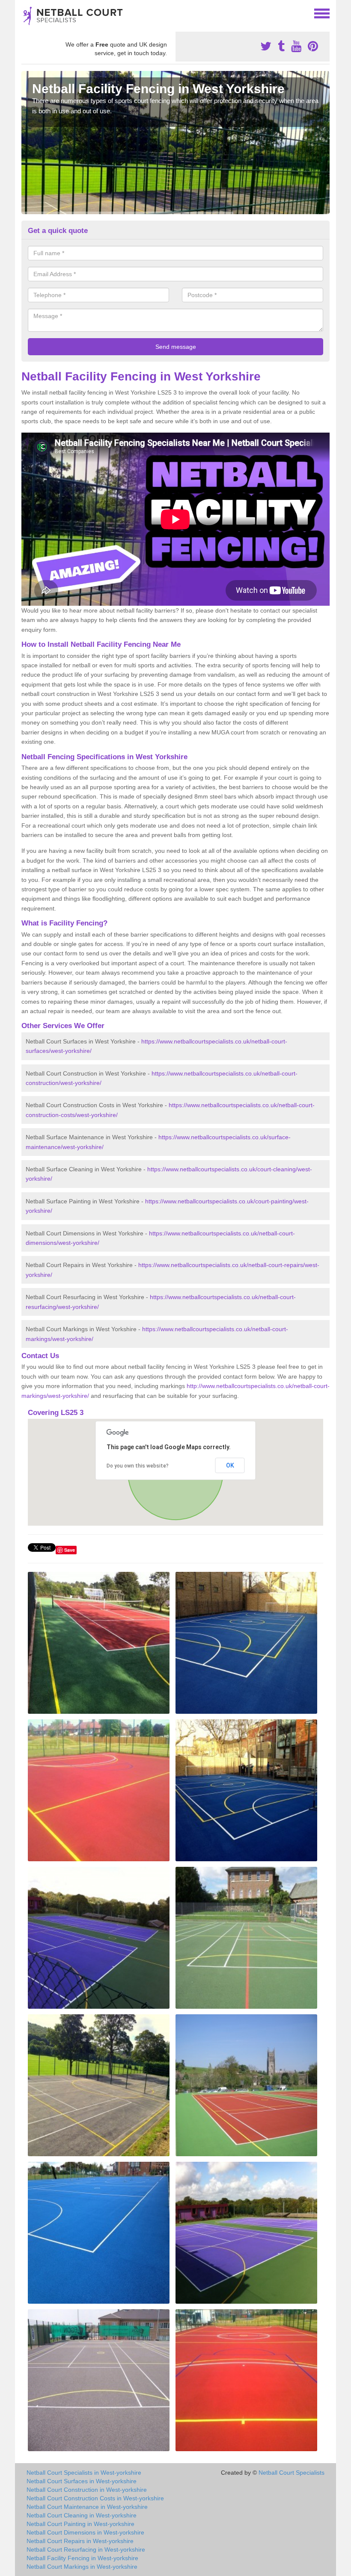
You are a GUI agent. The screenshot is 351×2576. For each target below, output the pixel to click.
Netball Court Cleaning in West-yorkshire (82, 2515)
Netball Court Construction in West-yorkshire (87, 2490)
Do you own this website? (138, 1466)
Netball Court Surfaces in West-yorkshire (82, 2481)
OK (230, 1465)
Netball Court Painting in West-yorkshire (80, 2524)
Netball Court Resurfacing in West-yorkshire (86, 2549)
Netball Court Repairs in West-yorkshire (80, 2541)
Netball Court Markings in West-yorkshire (82, 2567)
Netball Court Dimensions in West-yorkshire (85, 2532)
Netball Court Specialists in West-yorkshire (84, 2473)
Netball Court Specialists (292, 2473)
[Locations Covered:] (25, 13)
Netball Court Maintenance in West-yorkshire (87, 2507)
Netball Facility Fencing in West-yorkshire (82, 2558)
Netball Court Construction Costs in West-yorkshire (95, 2498)
